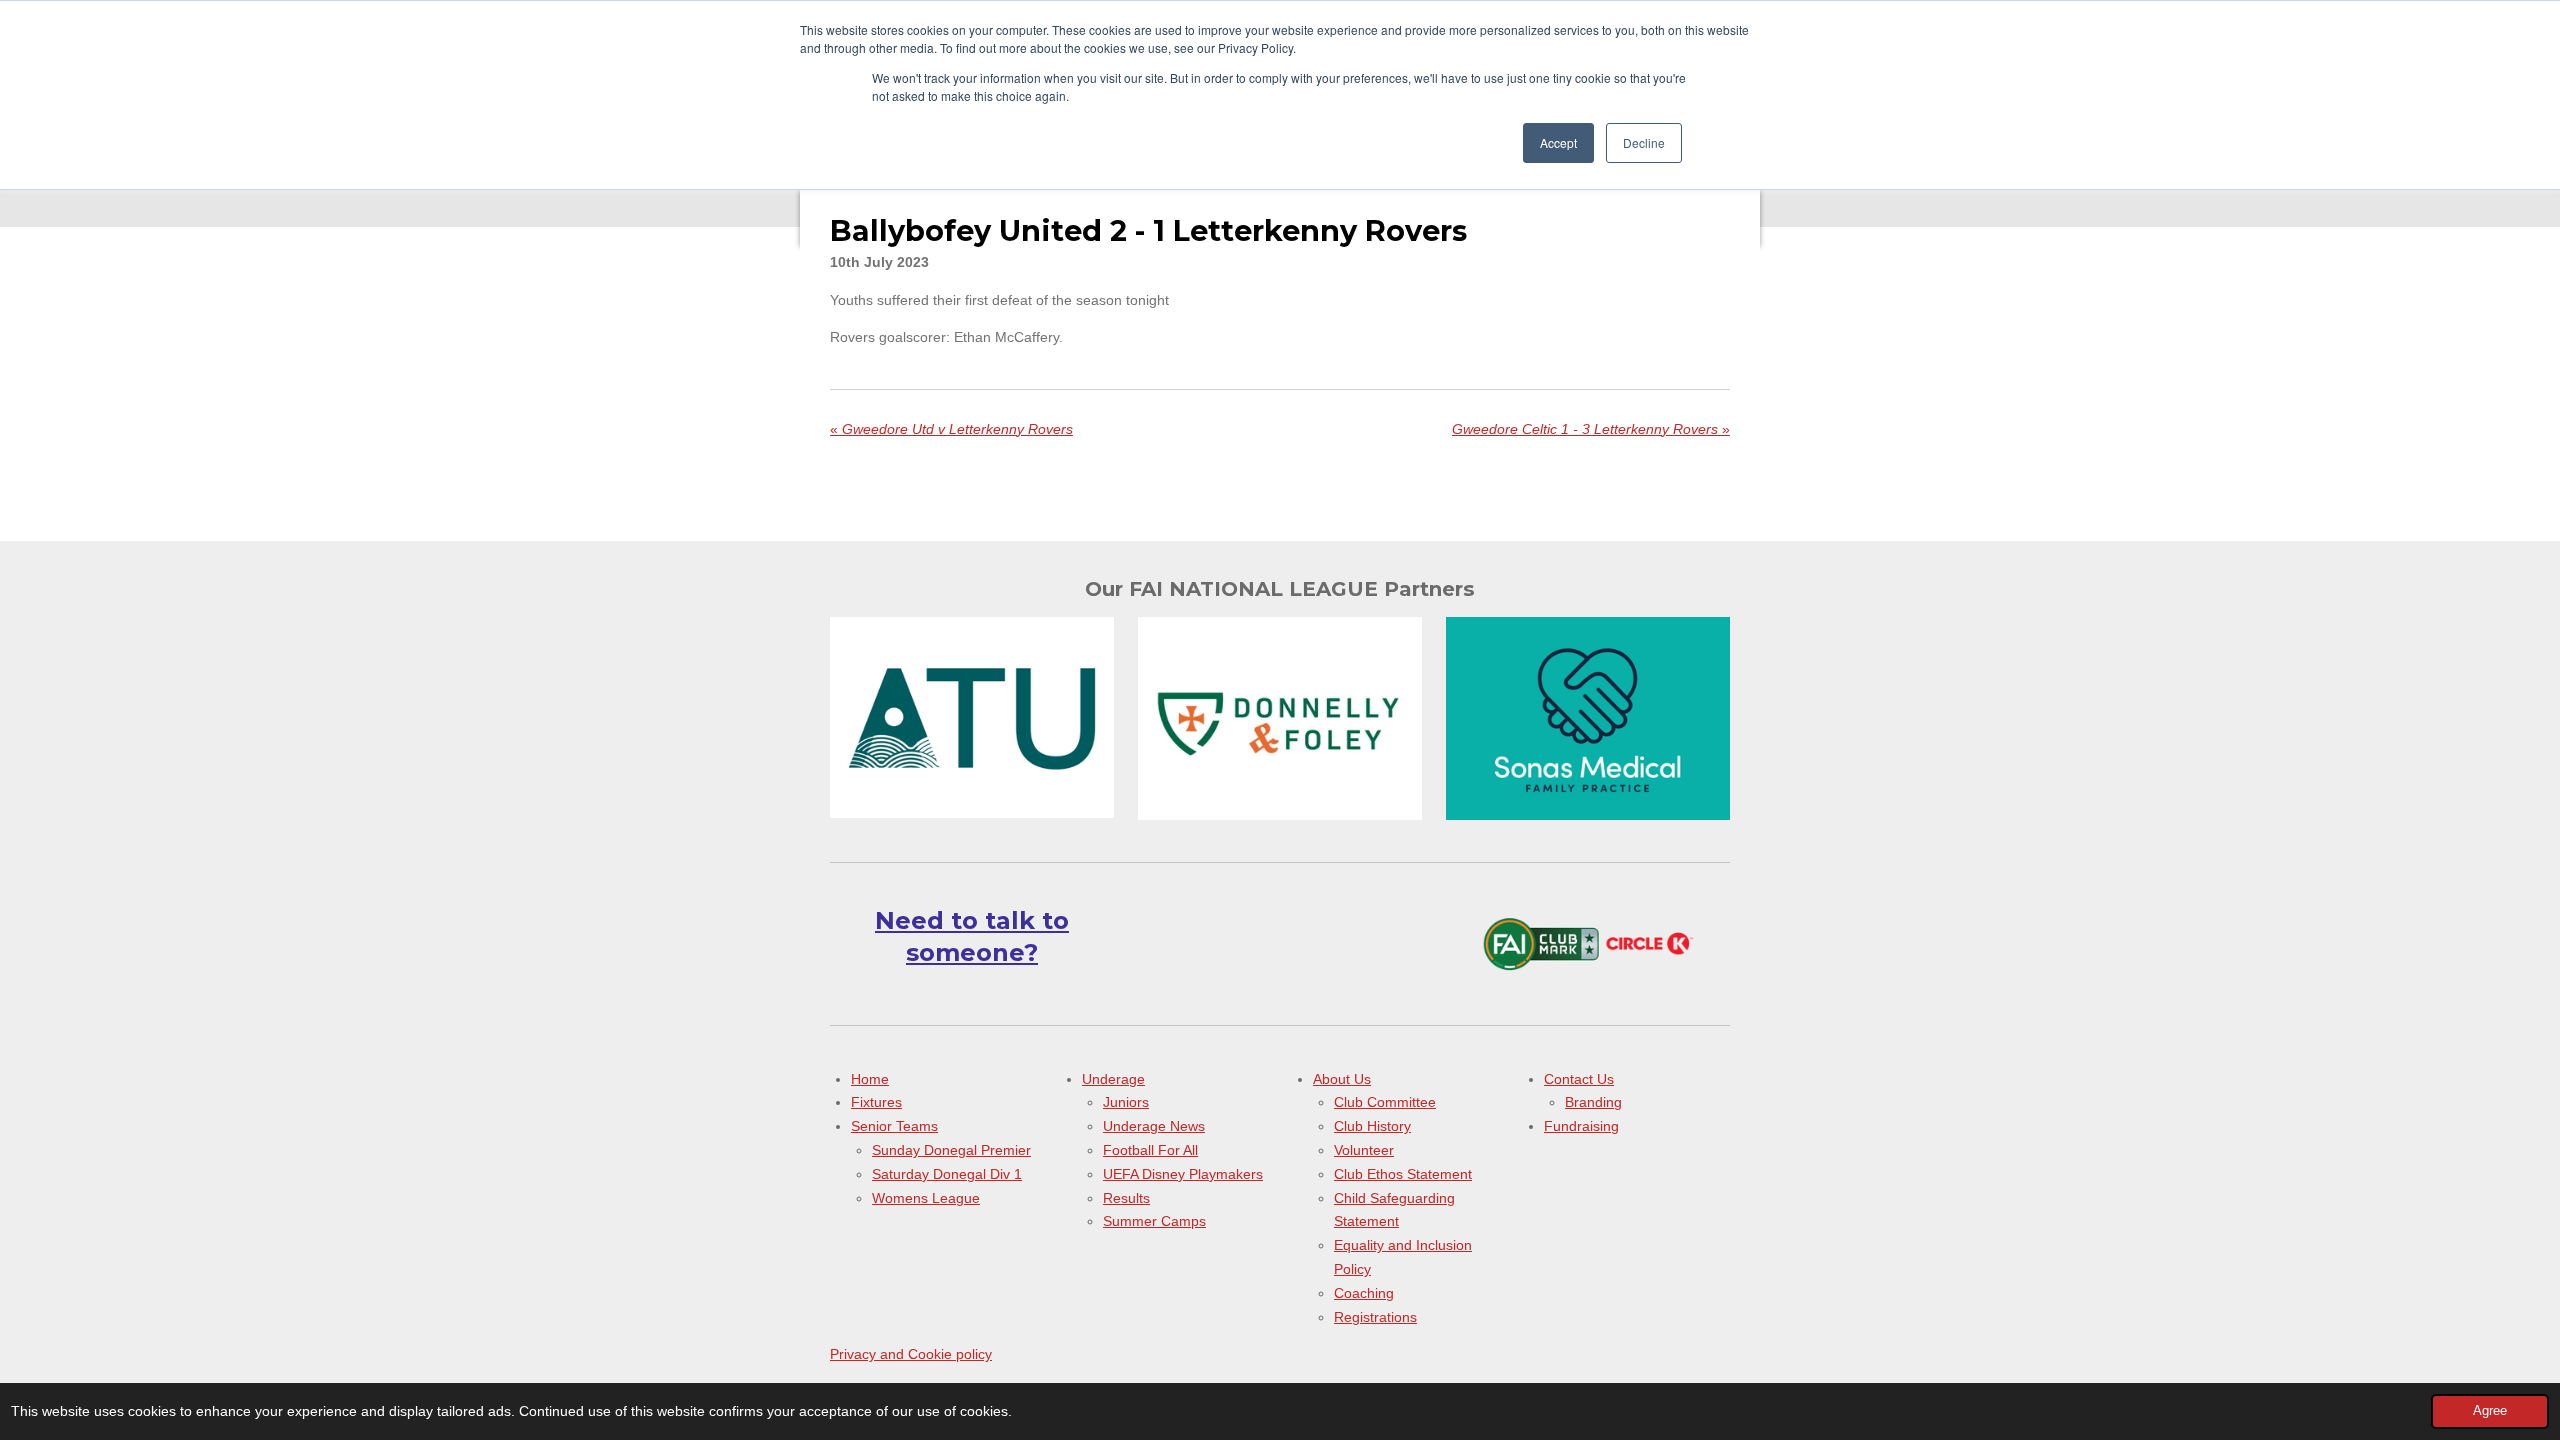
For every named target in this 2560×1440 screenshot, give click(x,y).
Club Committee (1385, 1102)
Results (1126, 1198)
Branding (1593, 1102)
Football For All (1150, 1150)
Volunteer (1364, 1150)
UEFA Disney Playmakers (1183, 1174)
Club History (1372, 1126)
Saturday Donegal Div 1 (947, 1174)
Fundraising (1581, 1126)
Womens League (926, 1198)
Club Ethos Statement (1403, 1174)
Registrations (1375, 1317)
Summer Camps (1154, 1221)
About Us (1342, 1079)
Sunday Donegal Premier (951, 1150)
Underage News (1154, 1126)
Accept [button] (1558, 142)
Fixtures (876, 1102)
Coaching (1364, 1293)
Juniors (1126, 1102)
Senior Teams (894, 1126)
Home (870, 1079)
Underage (1113, 1079)
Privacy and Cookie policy (911, 1354)
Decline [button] (1644, 142)
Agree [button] (2490, 1411)
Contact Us (1579, 1079)
